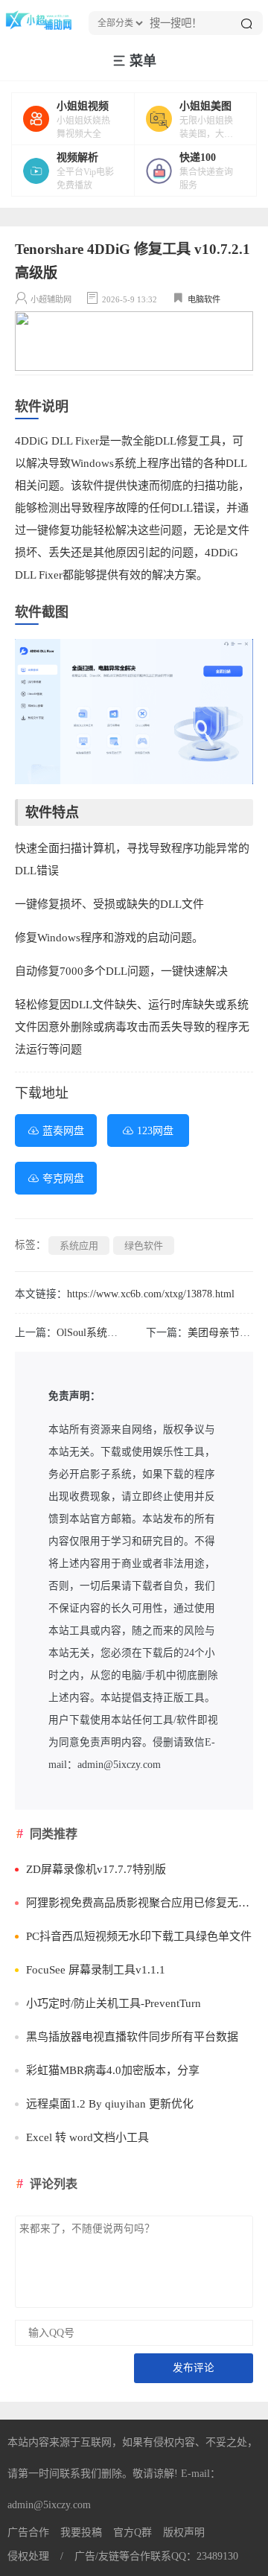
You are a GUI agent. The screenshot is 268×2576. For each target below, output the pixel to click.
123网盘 (155, 1131)
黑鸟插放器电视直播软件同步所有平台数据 (132, 2037)
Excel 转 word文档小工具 (87, 2137)
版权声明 (184, 2532)
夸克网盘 (63, 1179)
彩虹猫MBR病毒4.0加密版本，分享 (113, 2070)
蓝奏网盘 (63, 1131)
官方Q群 (133, 2532)
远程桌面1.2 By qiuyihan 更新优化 (110, 2104)
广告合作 (28, 2532)
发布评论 (194, 2368)
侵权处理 (28, 2556)
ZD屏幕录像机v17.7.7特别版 (96, 1869)
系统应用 (79, 1246)
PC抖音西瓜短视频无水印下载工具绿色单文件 (139, 1936)
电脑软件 (204, 299)
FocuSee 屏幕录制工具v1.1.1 (96, 1970)
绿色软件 (144, 1246)
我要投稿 (81, 2532)
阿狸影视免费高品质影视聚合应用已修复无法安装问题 (140, 1903)
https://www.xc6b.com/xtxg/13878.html (151, 1294)
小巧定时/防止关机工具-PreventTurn (114, 2003)
